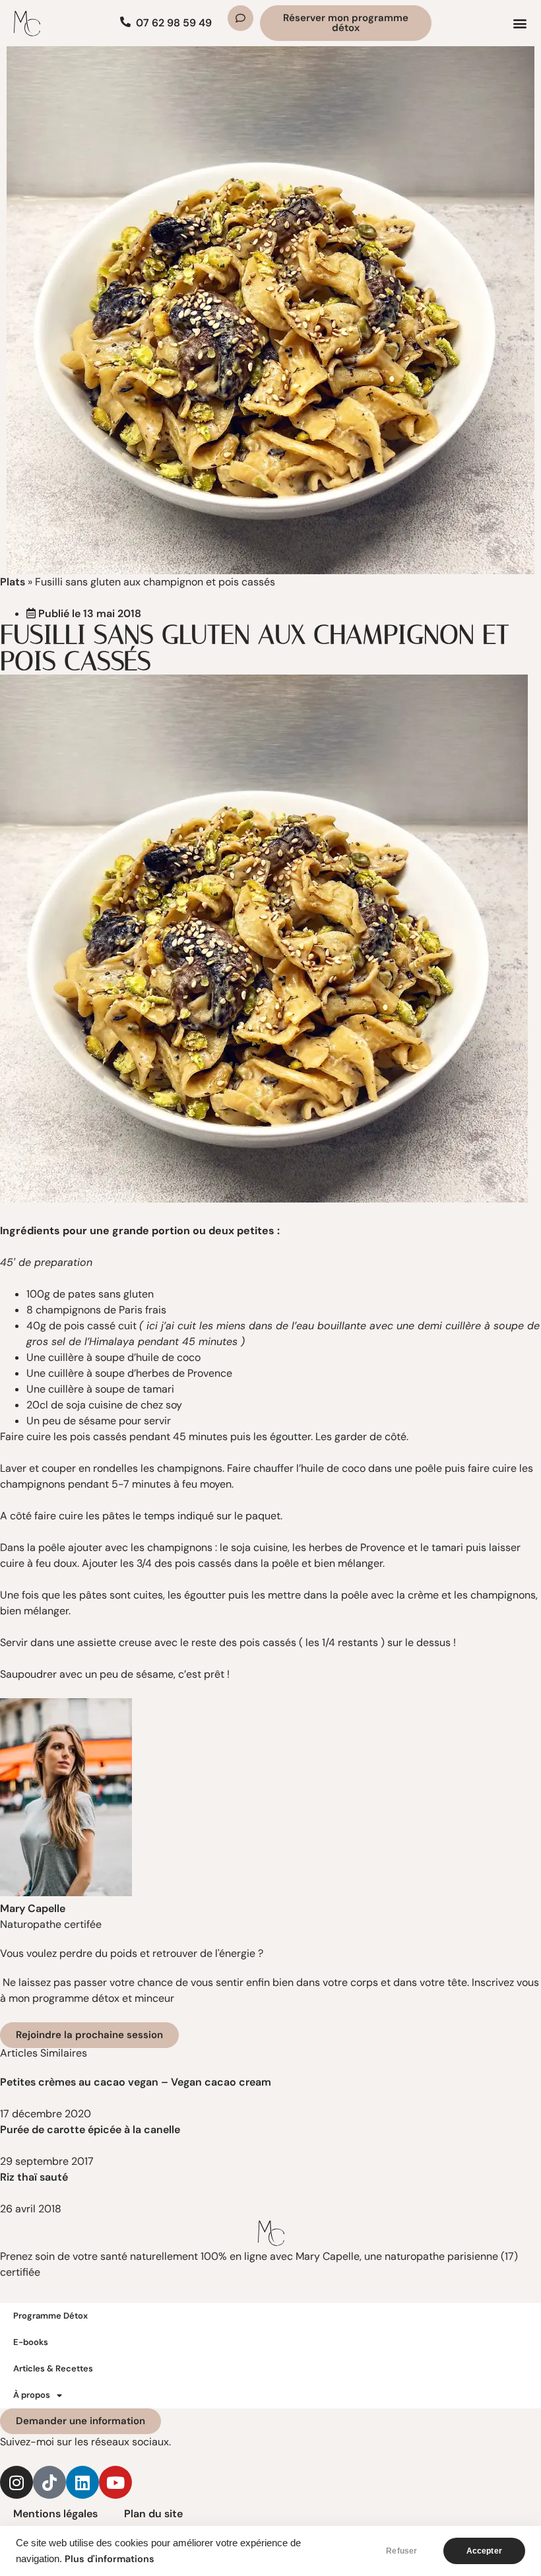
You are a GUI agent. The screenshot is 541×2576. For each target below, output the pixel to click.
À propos (32, 2395)
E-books (31, 2342)
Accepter (484, 2551)
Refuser (401, 2551)
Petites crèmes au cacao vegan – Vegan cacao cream (136, 2082)
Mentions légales (55, 2514)
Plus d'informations (110, 2559)
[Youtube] (115, 2482)
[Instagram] (16, 2482)
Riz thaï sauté (34, 2177)
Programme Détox (50, 2316)
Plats (13, 582)
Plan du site (153, 2514)
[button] (520, 23)
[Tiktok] (49, 2482)
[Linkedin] (82, 2482)
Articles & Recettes (53, 2368)
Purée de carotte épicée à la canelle (91, 2130)
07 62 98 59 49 (174, 23)
